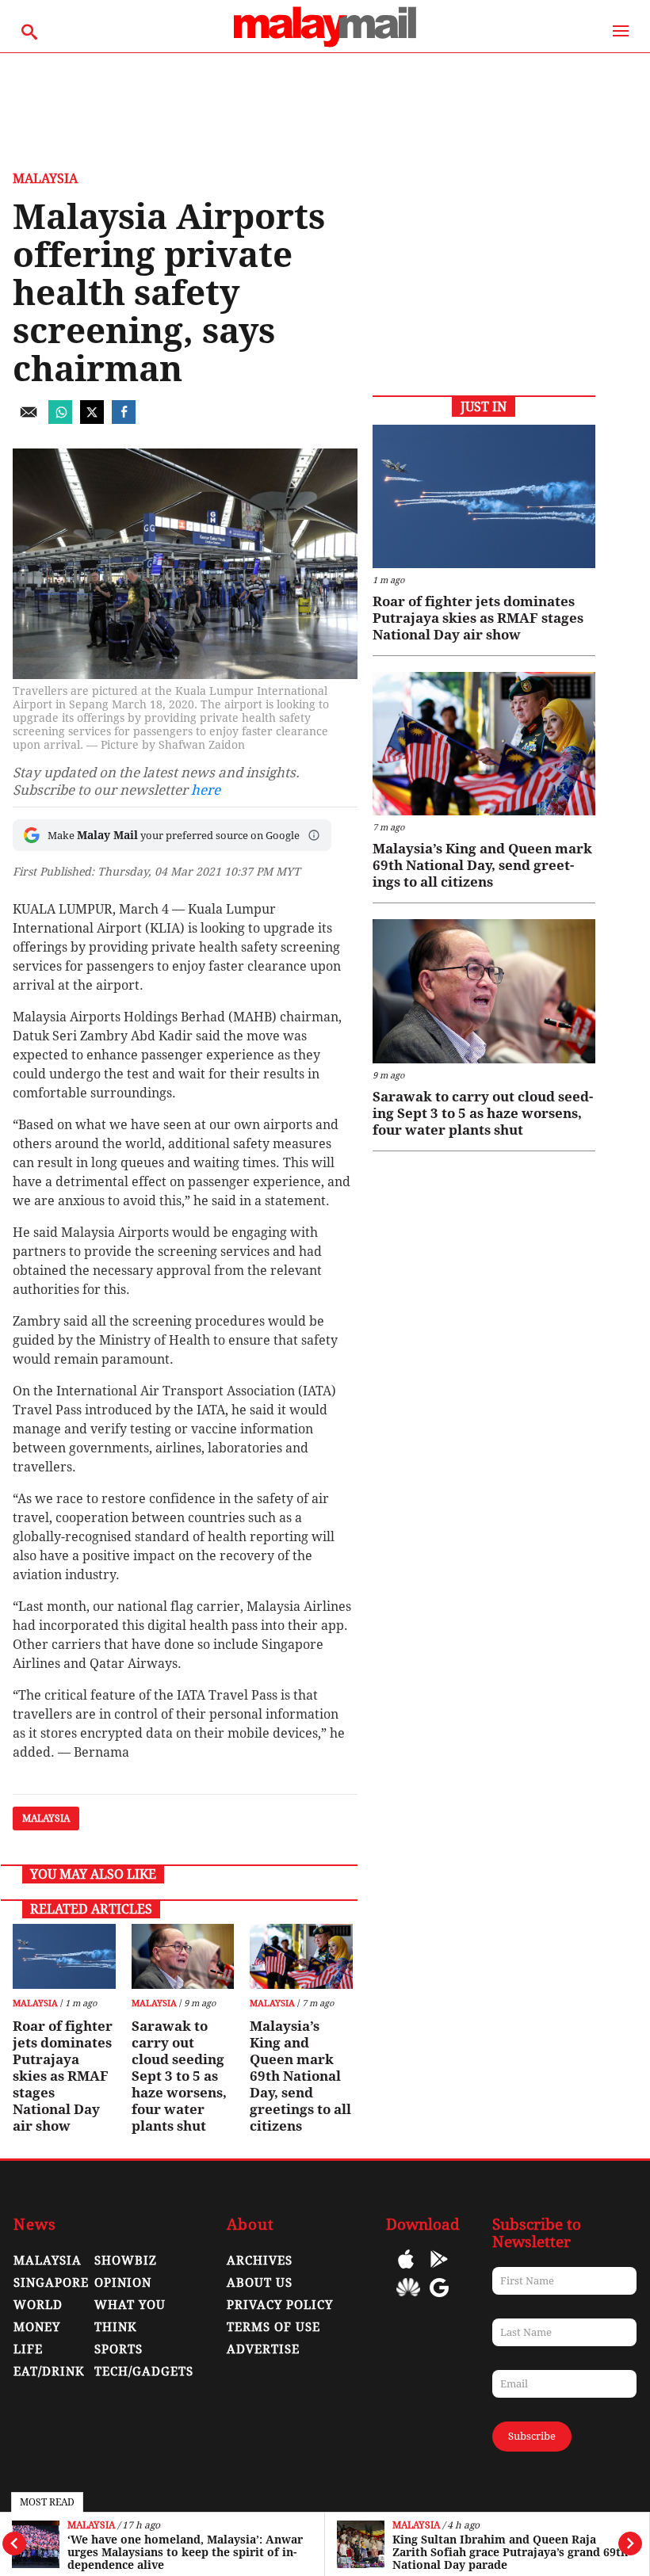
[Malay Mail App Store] (406, 2271)
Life (28, 2349)
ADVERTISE (263, 2349)
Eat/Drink (49, 2372)
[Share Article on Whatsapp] (60, 420)
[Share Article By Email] (29, 420)
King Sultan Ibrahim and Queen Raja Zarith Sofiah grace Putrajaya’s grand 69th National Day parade (510, 2552)
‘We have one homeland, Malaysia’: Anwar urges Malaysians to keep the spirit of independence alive (185, 2552)
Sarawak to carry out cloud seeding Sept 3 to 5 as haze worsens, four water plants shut (179, 2076)
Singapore (51, 2283)
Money (37, 2327)
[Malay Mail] (325, 45)
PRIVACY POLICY (280, 2305)
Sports (119, 2349)
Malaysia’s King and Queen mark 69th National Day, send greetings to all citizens (300, 2076)
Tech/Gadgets (144, 2372)
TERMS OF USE (273, 2327)
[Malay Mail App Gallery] (408, 2299)
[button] (314, 835)
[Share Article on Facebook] (124, 420)
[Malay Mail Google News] (439, 2299)
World (38, 2305)
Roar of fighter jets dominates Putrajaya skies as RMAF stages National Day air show (63, 2076)
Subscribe (532, 2436)
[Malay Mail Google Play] (439, 2271)
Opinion (123, 2283)
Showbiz (126, 2261)
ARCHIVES (260, 2261)
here (206, 790)
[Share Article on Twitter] (92, 420)
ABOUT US (260, 2283)
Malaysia (91, 2526)
